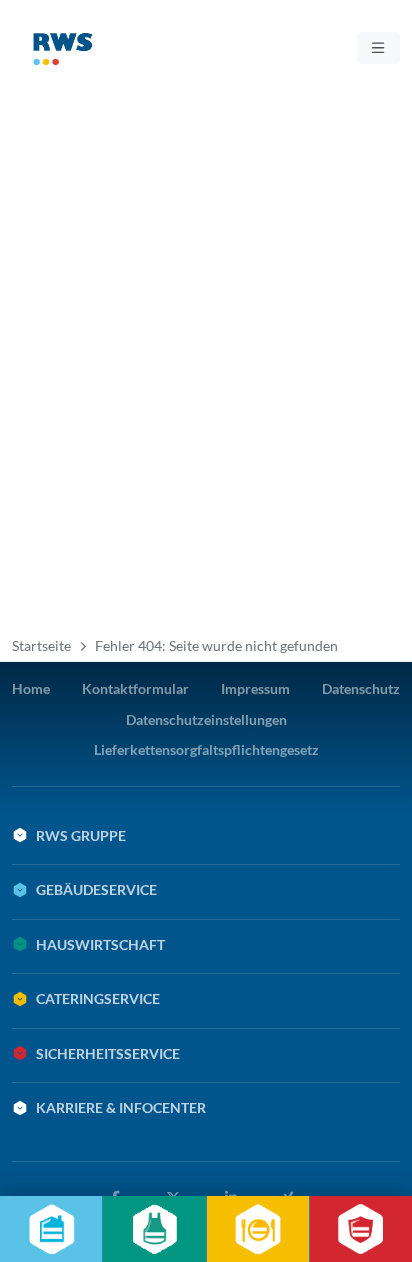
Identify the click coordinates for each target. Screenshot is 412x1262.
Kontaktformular (135, 688)
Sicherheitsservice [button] (108, 1053)
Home (31, 688)
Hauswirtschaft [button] (100, 944)
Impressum (255, 688)
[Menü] (379, 48)
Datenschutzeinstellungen (206, 719)
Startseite (41, 645)
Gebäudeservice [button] (96, 889)
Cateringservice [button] (98, 998)
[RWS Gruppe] (96, 53)
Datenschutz (361, 688)
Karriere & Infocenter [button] (121, 1107)
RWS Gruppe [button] (81, 835)
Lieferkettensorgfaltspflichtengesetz (206, 749)
